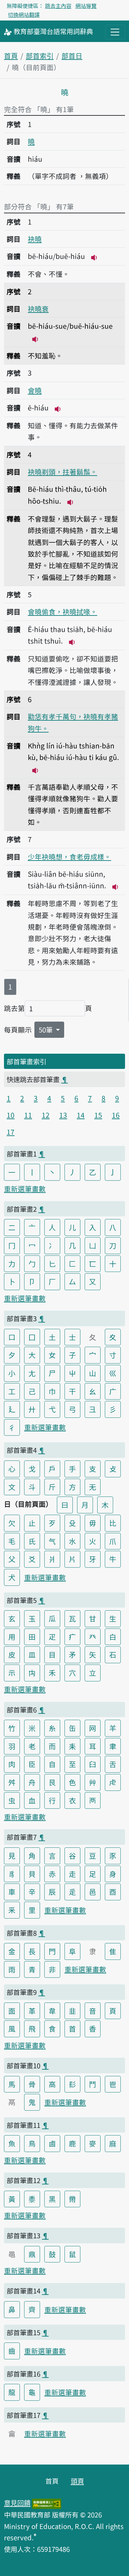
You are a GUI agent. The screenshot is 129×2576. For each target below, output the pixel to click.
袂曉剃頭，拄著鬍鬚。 (63, 472)
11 (28, 1115)
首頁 (11, 56)
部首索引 (40, 56)
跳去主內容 (58, 6)
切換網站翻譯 (24, 15)
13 (63, 1115)
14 (81, 1115)
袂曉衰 (38, 309)
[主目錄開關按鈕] (115, 32)
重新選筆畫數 (25, 1189)
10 (11, 1115)
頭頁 (77, 2481)
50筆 (46, 1030)
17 (11, 1132)
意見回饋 (17, 2503)
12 (46, 1115)
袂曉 (35, 239)
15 (98, 1115)
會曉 (35, 390)
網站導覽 (86, 6)
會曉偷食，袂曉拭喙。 (63, 612)
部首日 (72, 56)
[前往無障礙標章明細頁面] (47, 2503)
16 (116, 1115)
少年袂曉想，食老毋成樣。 (69, 857)
